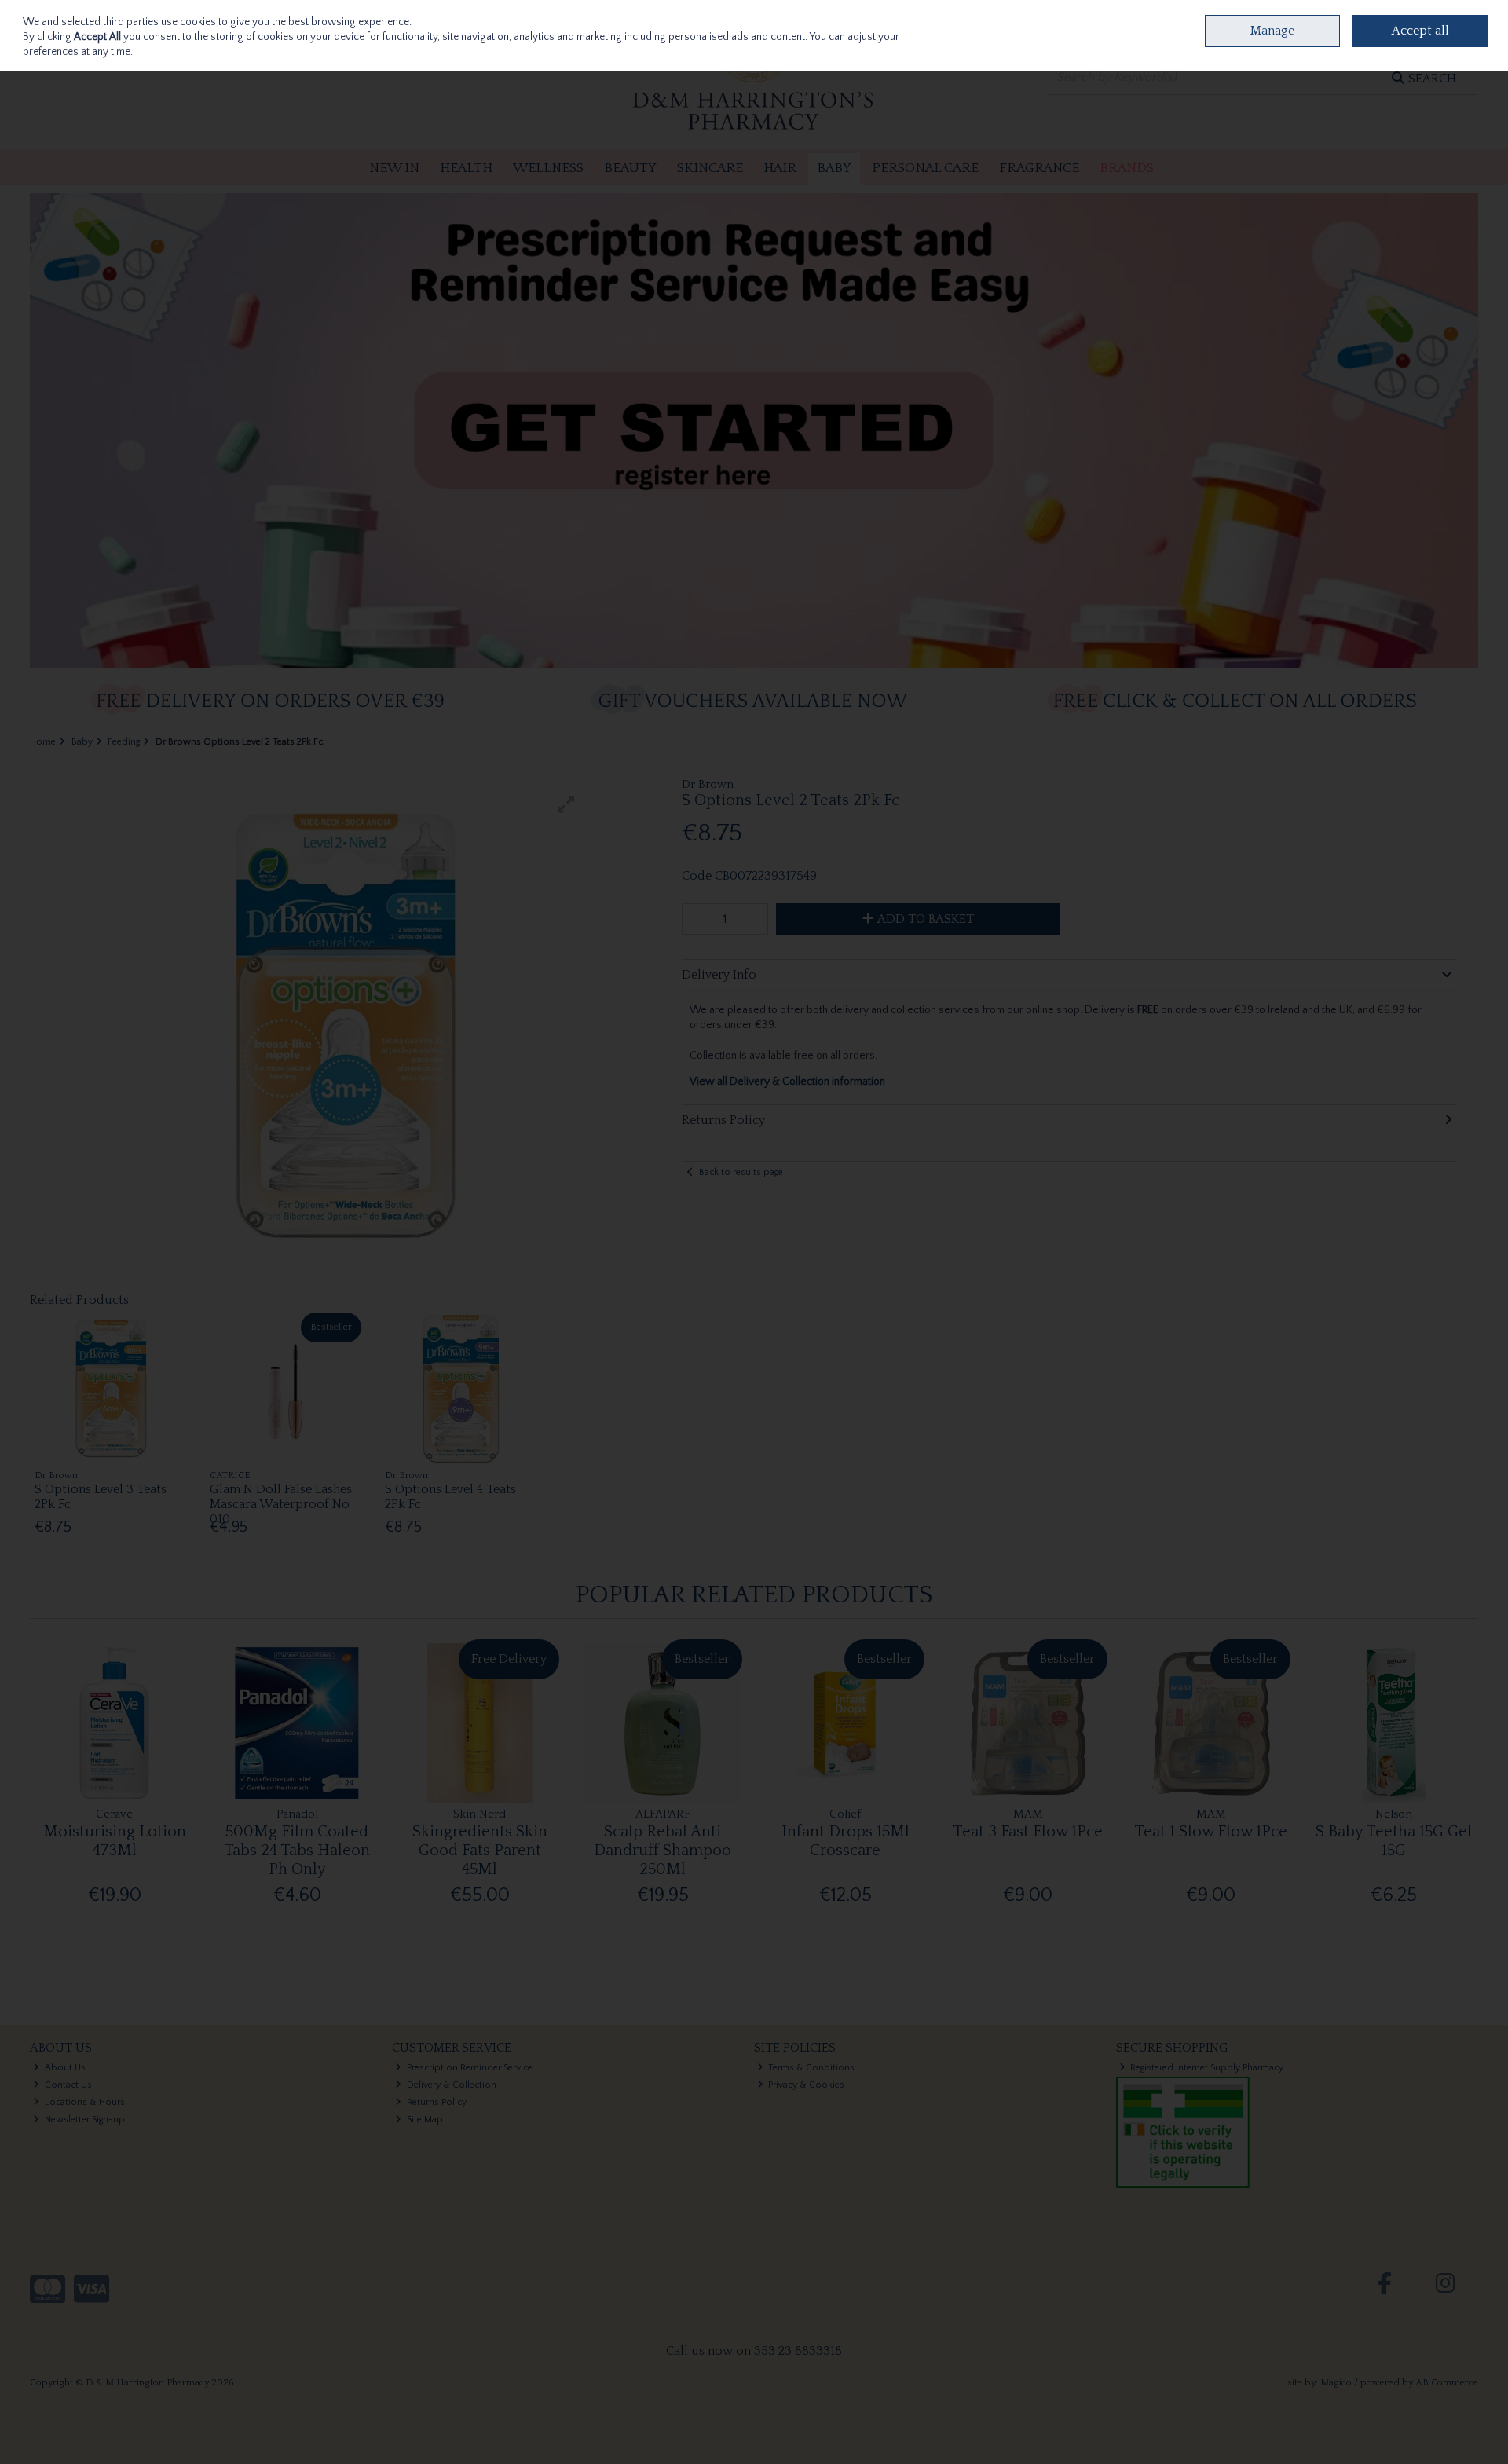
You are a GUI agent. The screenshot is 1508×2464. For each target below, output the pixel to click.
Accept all (1420, 31)
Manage (1272, 31)
